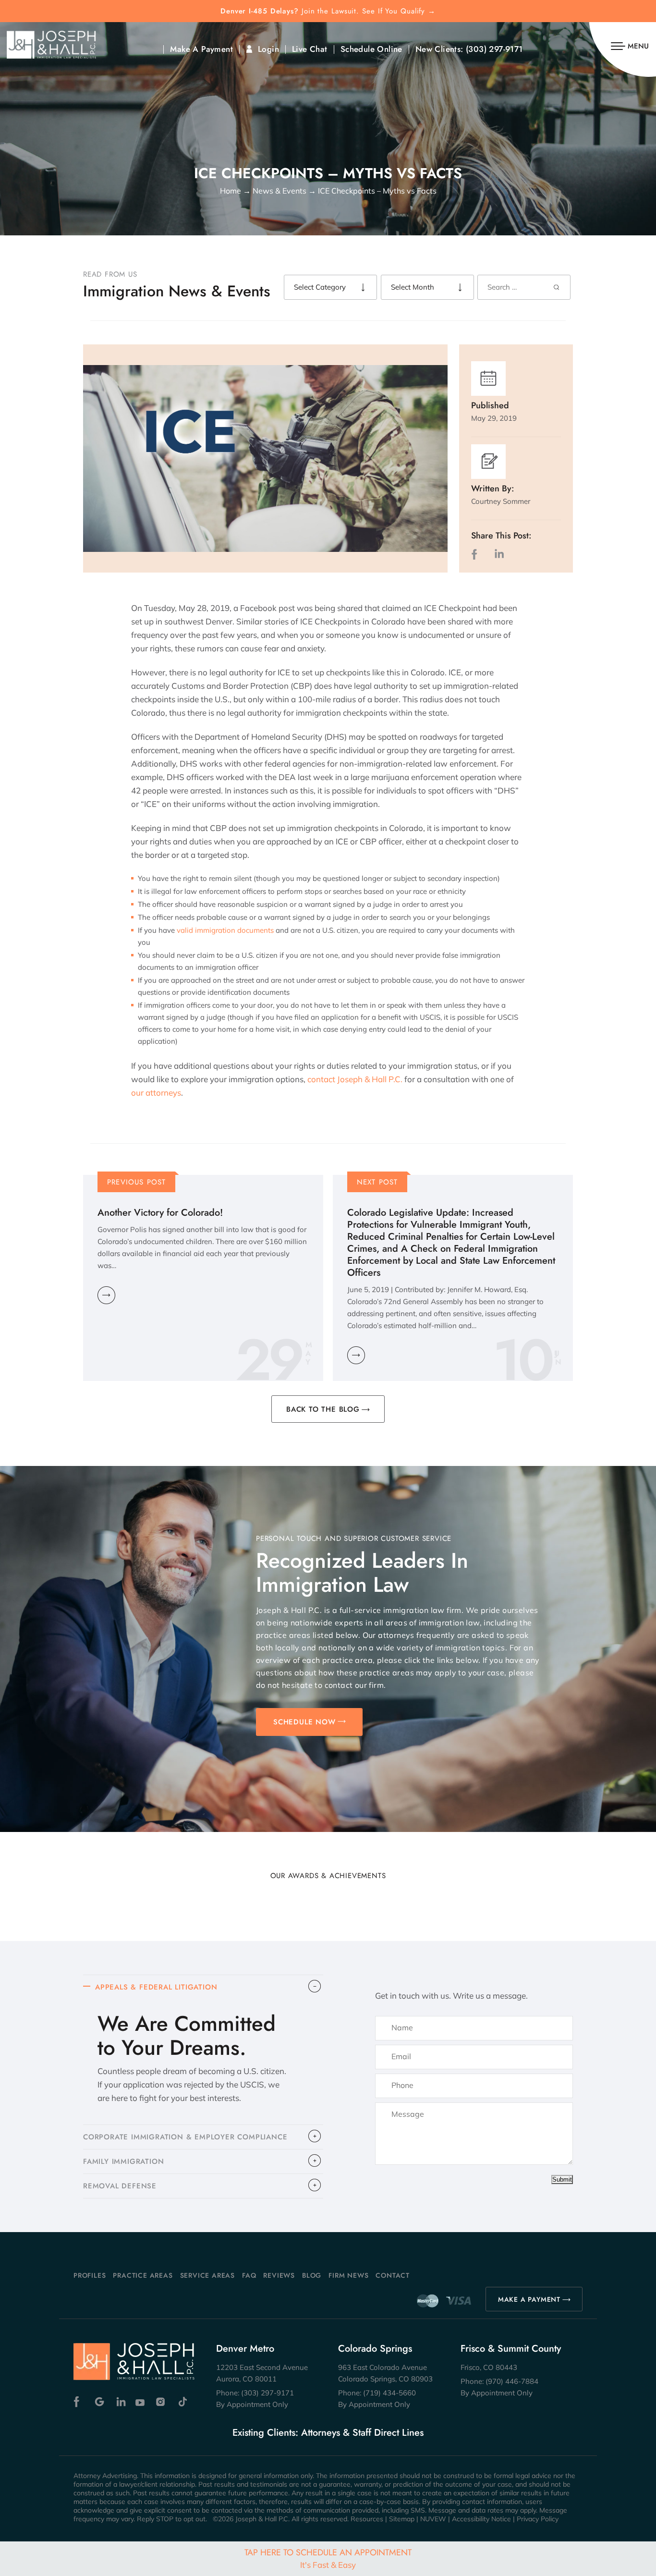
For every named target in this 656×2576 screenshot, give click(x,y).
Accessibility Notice (481, 2519)
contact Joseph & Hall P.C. (355, 1079)
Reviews (279, 2275)
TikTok (182, 2402)
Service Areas (207, 2275)
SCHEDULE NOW (304, 1722)
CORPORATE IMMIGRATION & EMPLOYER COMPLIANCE (185, 2137)
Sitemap (402, 2519)
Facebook (79, 2402)
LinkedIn (499, 554)
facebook (476, 554)
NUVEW (433, 2519)
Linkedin (120, 2402)
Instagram (162, 2402)
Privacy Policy (538, 2519)
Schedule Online (371, 49)
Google (100, 2402)
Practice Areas (143, 2275)
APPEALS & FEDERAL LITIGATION (156, 1987)
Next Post (377, 1182)
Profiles (90, 2275)
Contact (393, 2275)
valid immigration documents (225, 930)
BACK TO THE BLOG (323, 1409)
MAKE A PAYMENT (529, 2299)
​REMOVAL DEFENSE (120, 2186)
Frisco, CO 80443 (489, 2367)
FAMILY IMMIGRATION (123, 2161)
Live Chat (310, 49)
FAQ (249, 2275)
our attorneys (156, 1093)
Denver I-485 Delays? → (328, 11)
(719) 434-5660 (389, 2393)
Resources (367, 2519)
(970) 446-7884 (512, 2381)
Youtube (141, 2402)
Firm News (348, 2275)
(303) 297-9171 (494, 49)
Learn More (106, 1295)
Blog (312, 2275)
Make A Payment (201, 49)
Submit (562, 2179)
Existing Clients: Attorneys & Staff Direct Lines (328, 2433)
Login (268, 49)
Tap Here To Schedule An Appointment (328, 2558)
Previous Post (137, 1182)
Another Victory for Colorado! (160, 1213)
